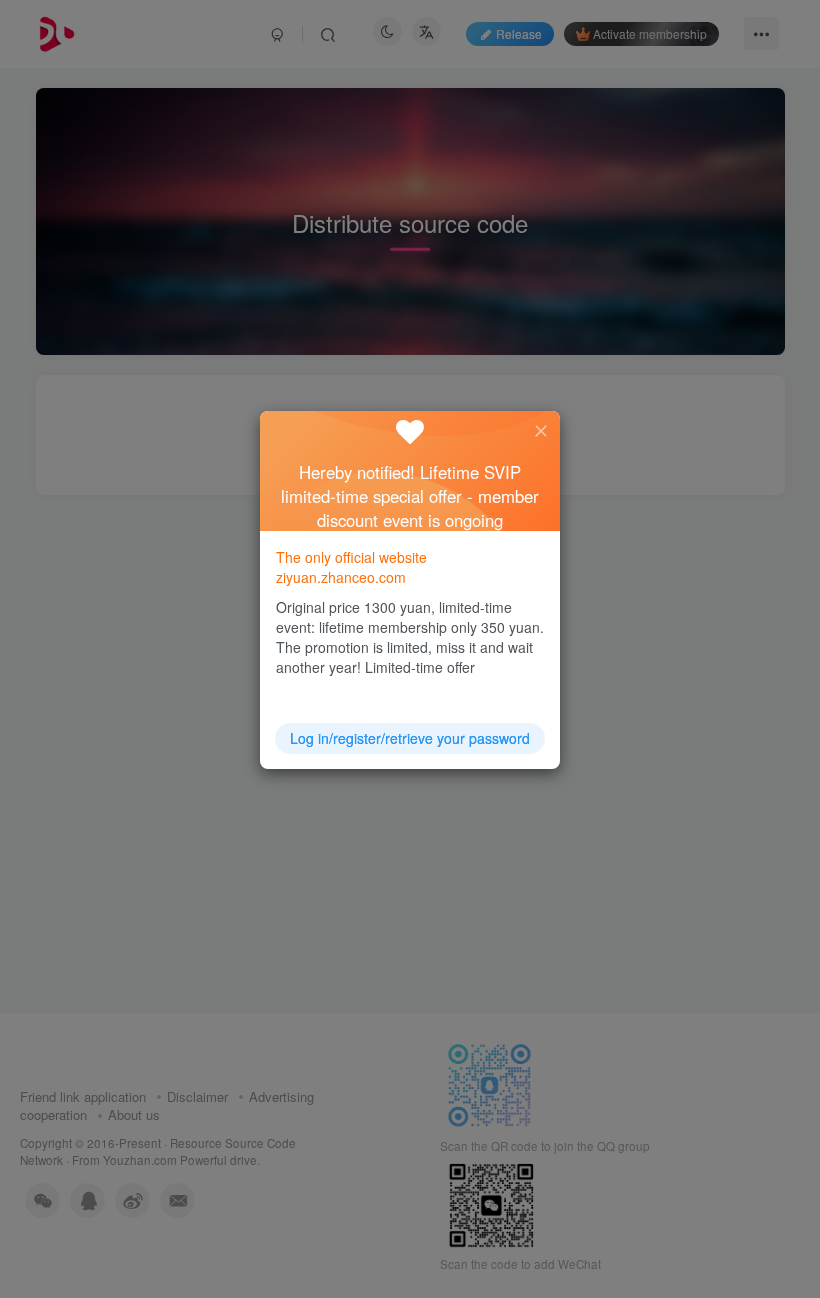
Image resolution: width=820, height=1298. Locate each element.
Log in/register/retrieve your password (410, 738)
